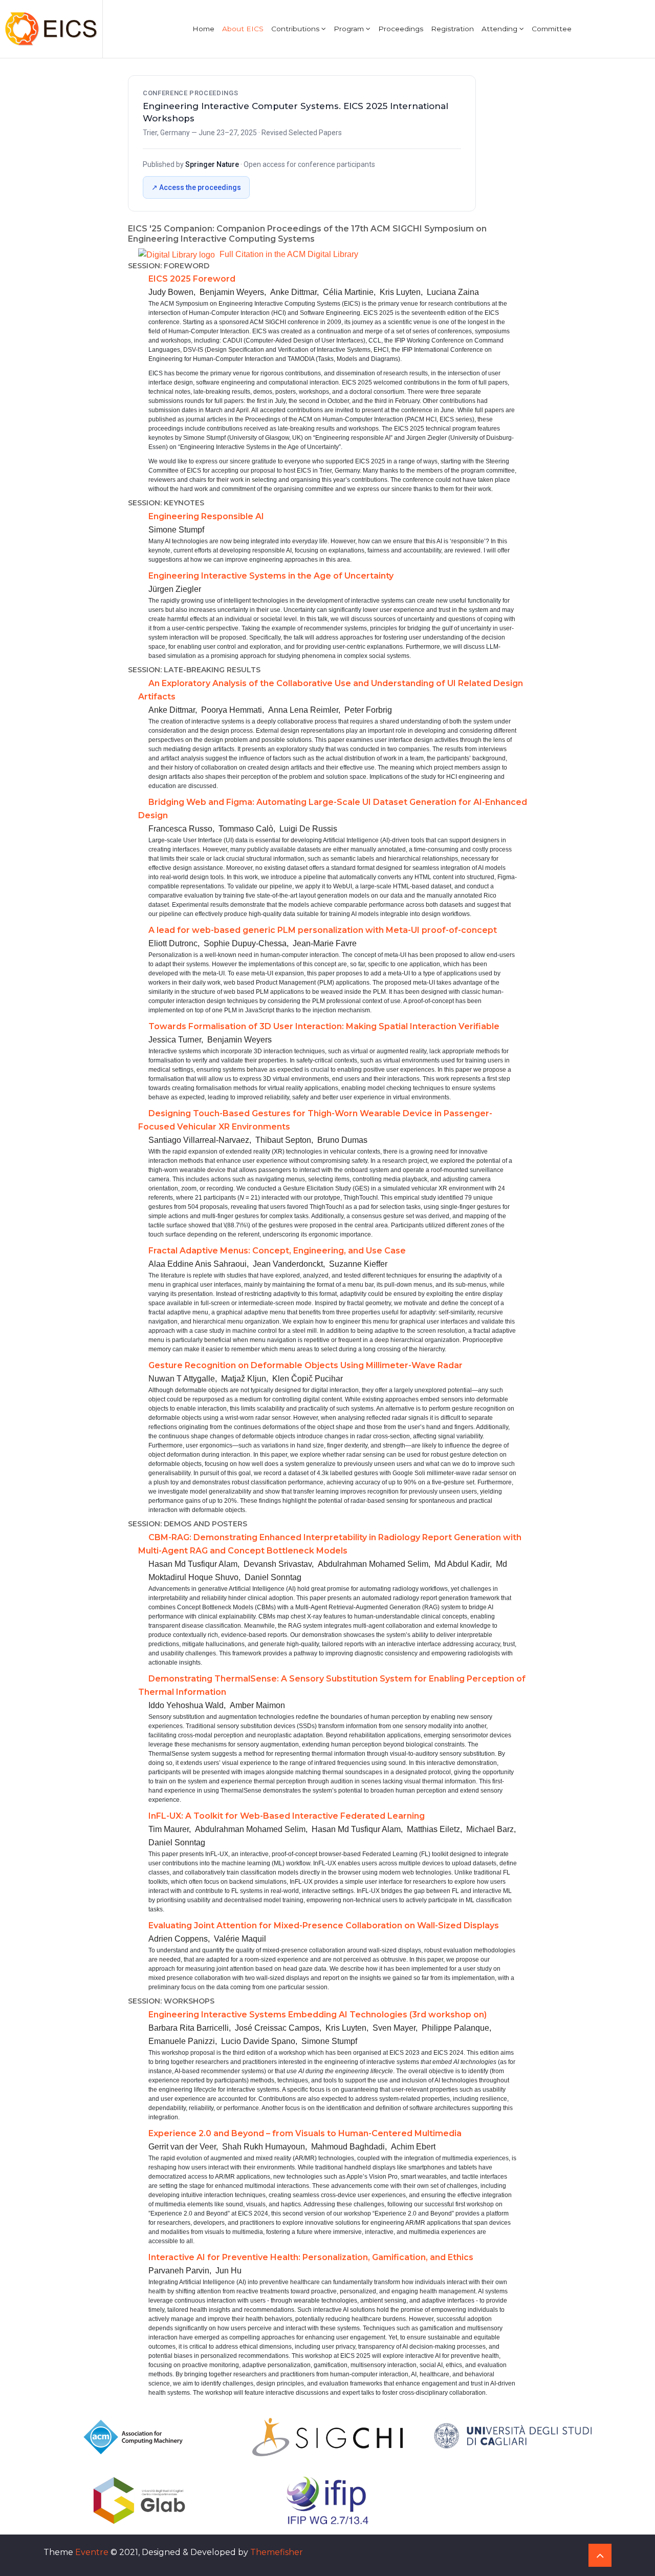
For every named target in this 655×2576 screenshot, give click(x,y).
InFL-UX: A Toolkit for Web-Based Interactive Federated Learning (287, 1816)
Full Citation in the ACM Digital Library (288, 254)
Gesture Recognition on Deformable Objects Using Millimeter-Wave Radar (305, 1365)
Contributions (296, 29)
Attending (500, 29)
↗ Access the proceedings (196, 187)
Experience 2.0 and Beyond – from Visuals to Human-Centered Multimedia (305, 2133)
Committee (552, 29)
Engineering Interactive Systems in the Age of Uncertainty (271, 576)
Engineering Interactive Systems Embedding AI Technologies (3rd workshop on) (318, 2015)
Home (203, 29)
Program (350, 29)
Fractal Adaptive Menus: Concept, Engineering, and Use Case (277, 1251)
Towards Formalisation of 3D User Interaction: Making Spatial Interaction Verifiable (324, 1026)
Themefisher (277, 2552)
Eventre (92, 2552)
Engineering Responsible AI (206, 516)
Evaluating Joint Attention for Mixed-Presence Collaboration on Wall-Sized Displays (324, 1925)
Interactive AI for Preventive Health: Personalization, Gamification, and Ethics (311, 2257)
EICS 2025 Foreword (192, 279)
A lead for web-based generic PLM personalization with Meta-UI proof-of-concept (323, 930)
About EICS (243, 29)
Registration (452, 29)
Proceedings (401, 29)
